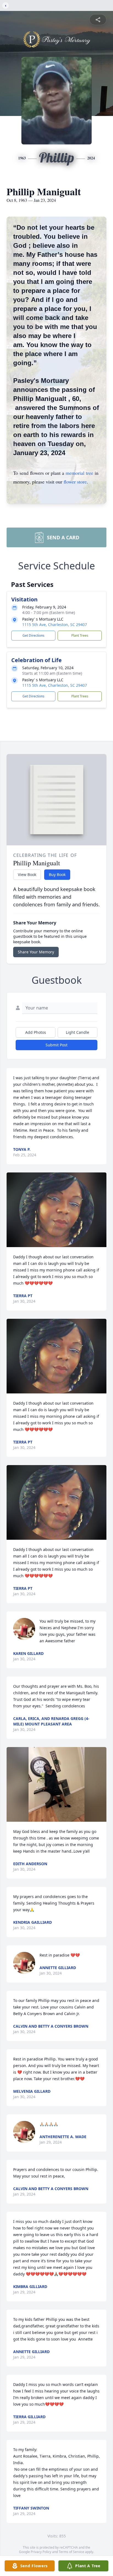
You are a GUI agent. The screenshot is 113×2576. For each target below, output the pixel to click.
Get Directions (33, 635)
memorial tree (79, 473)
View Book (27, 874)
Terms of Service (71, 2552)
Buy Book (57, 874)
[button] (57, 1210)
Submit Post (56, 1045)
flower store (75, 482)
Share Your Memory (36, 952)
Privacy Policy (41, 2552)
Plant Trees (80, 635)
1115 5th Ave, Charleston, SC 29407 (55, 625)
